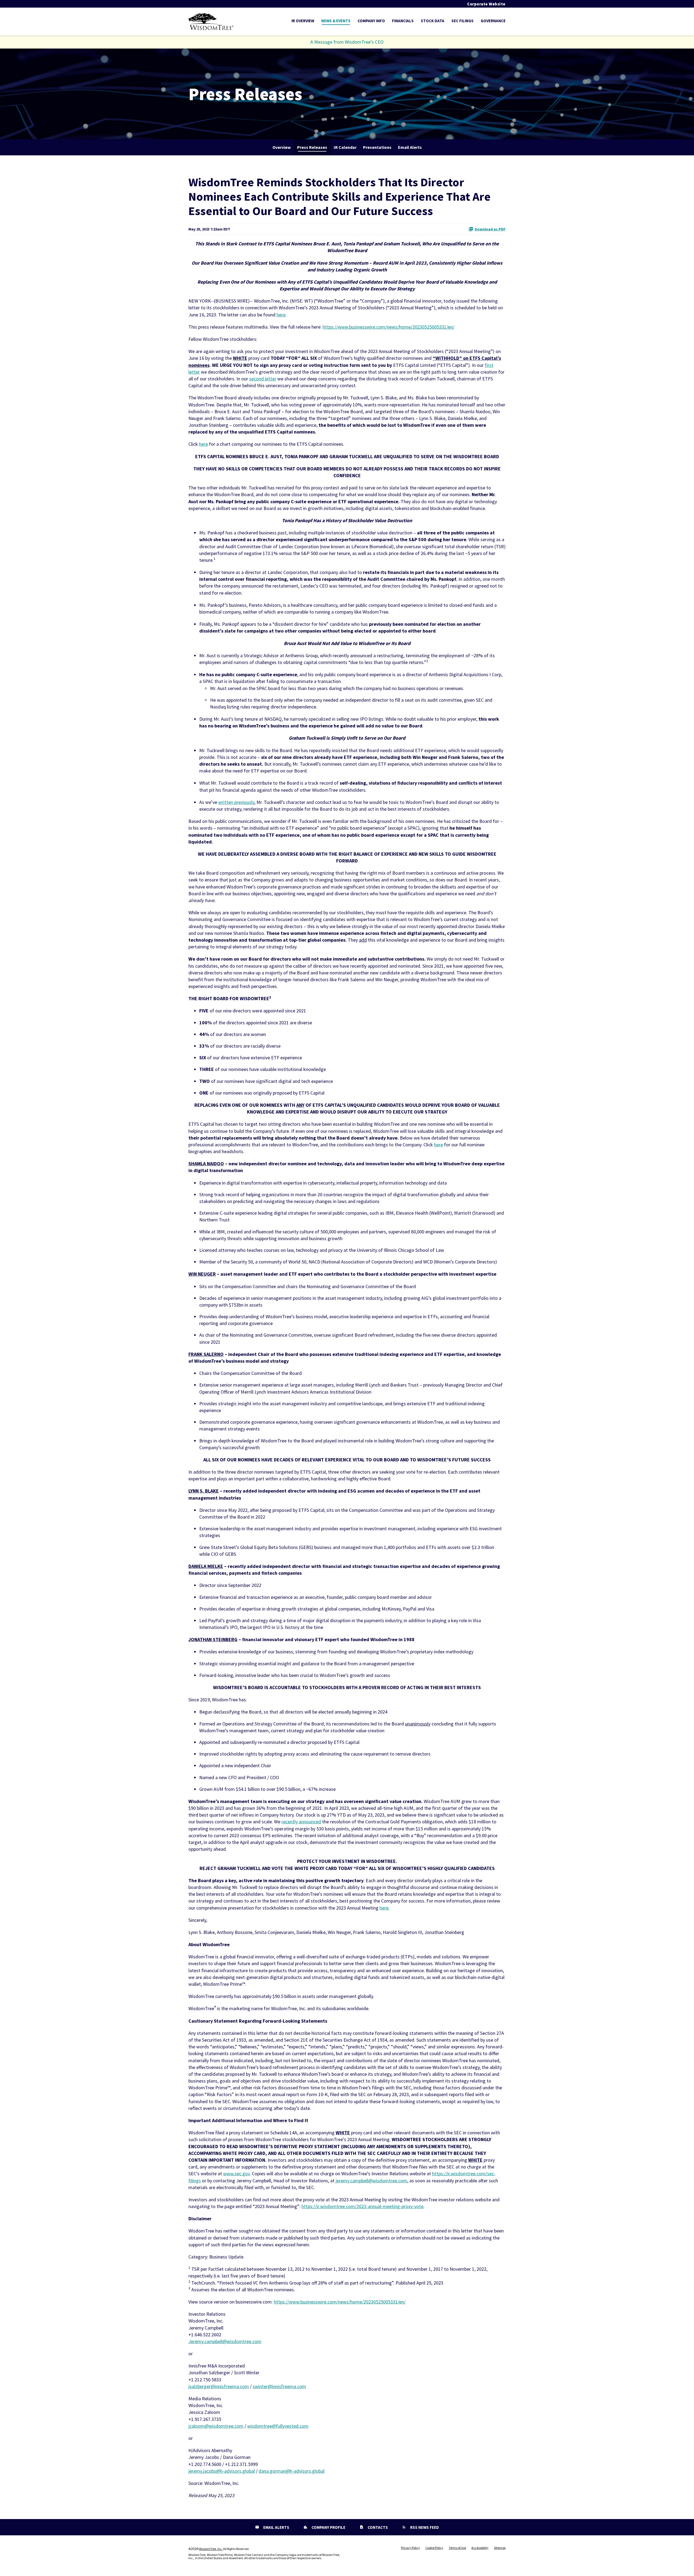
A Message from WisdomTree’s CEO (347, 42)
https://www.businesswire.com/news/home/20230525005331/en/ (388, 327)
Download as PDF (490, 229)
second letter (263, 379)
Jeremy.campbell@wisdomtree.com (225, 2341)
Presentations (377, 147)
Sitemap (500, 2548)
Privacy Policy (410, 2548)
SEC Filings (462, 21)
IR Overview (303, 21)
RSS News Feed (424, 2527)
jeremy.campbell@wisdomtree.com (371, 2181)
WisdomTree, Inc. (211, 2549)
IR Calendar (345, 147)
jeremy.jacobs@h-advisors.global (222, 2471)
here (281, 315)
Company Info (371, 21)
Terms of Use (457, 2548)
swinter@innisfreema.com (279, 2386)
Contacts (377, 2527)
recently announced (301, 1822)
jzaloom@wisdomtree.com (216, 2426)
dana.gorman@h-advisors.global (292, 2471)
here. (385, 1908)
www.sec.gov (236, 2174)
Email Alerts (410, 147)
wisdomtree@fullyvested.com (278, 2426)
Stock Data (433, 21)
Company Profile (328, 2527)
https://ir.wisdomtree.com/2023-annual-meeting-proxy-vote (362, 2206)
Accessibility (480, 2548)
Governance (493, 21)
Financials (403, 21)
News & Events (336, 21)
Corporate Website (486, 4)
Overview (282, 147)
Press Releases (312, 147)
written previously (236, 802)
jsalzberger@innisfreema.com (219, 2386)
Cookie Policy (434, 2548)
